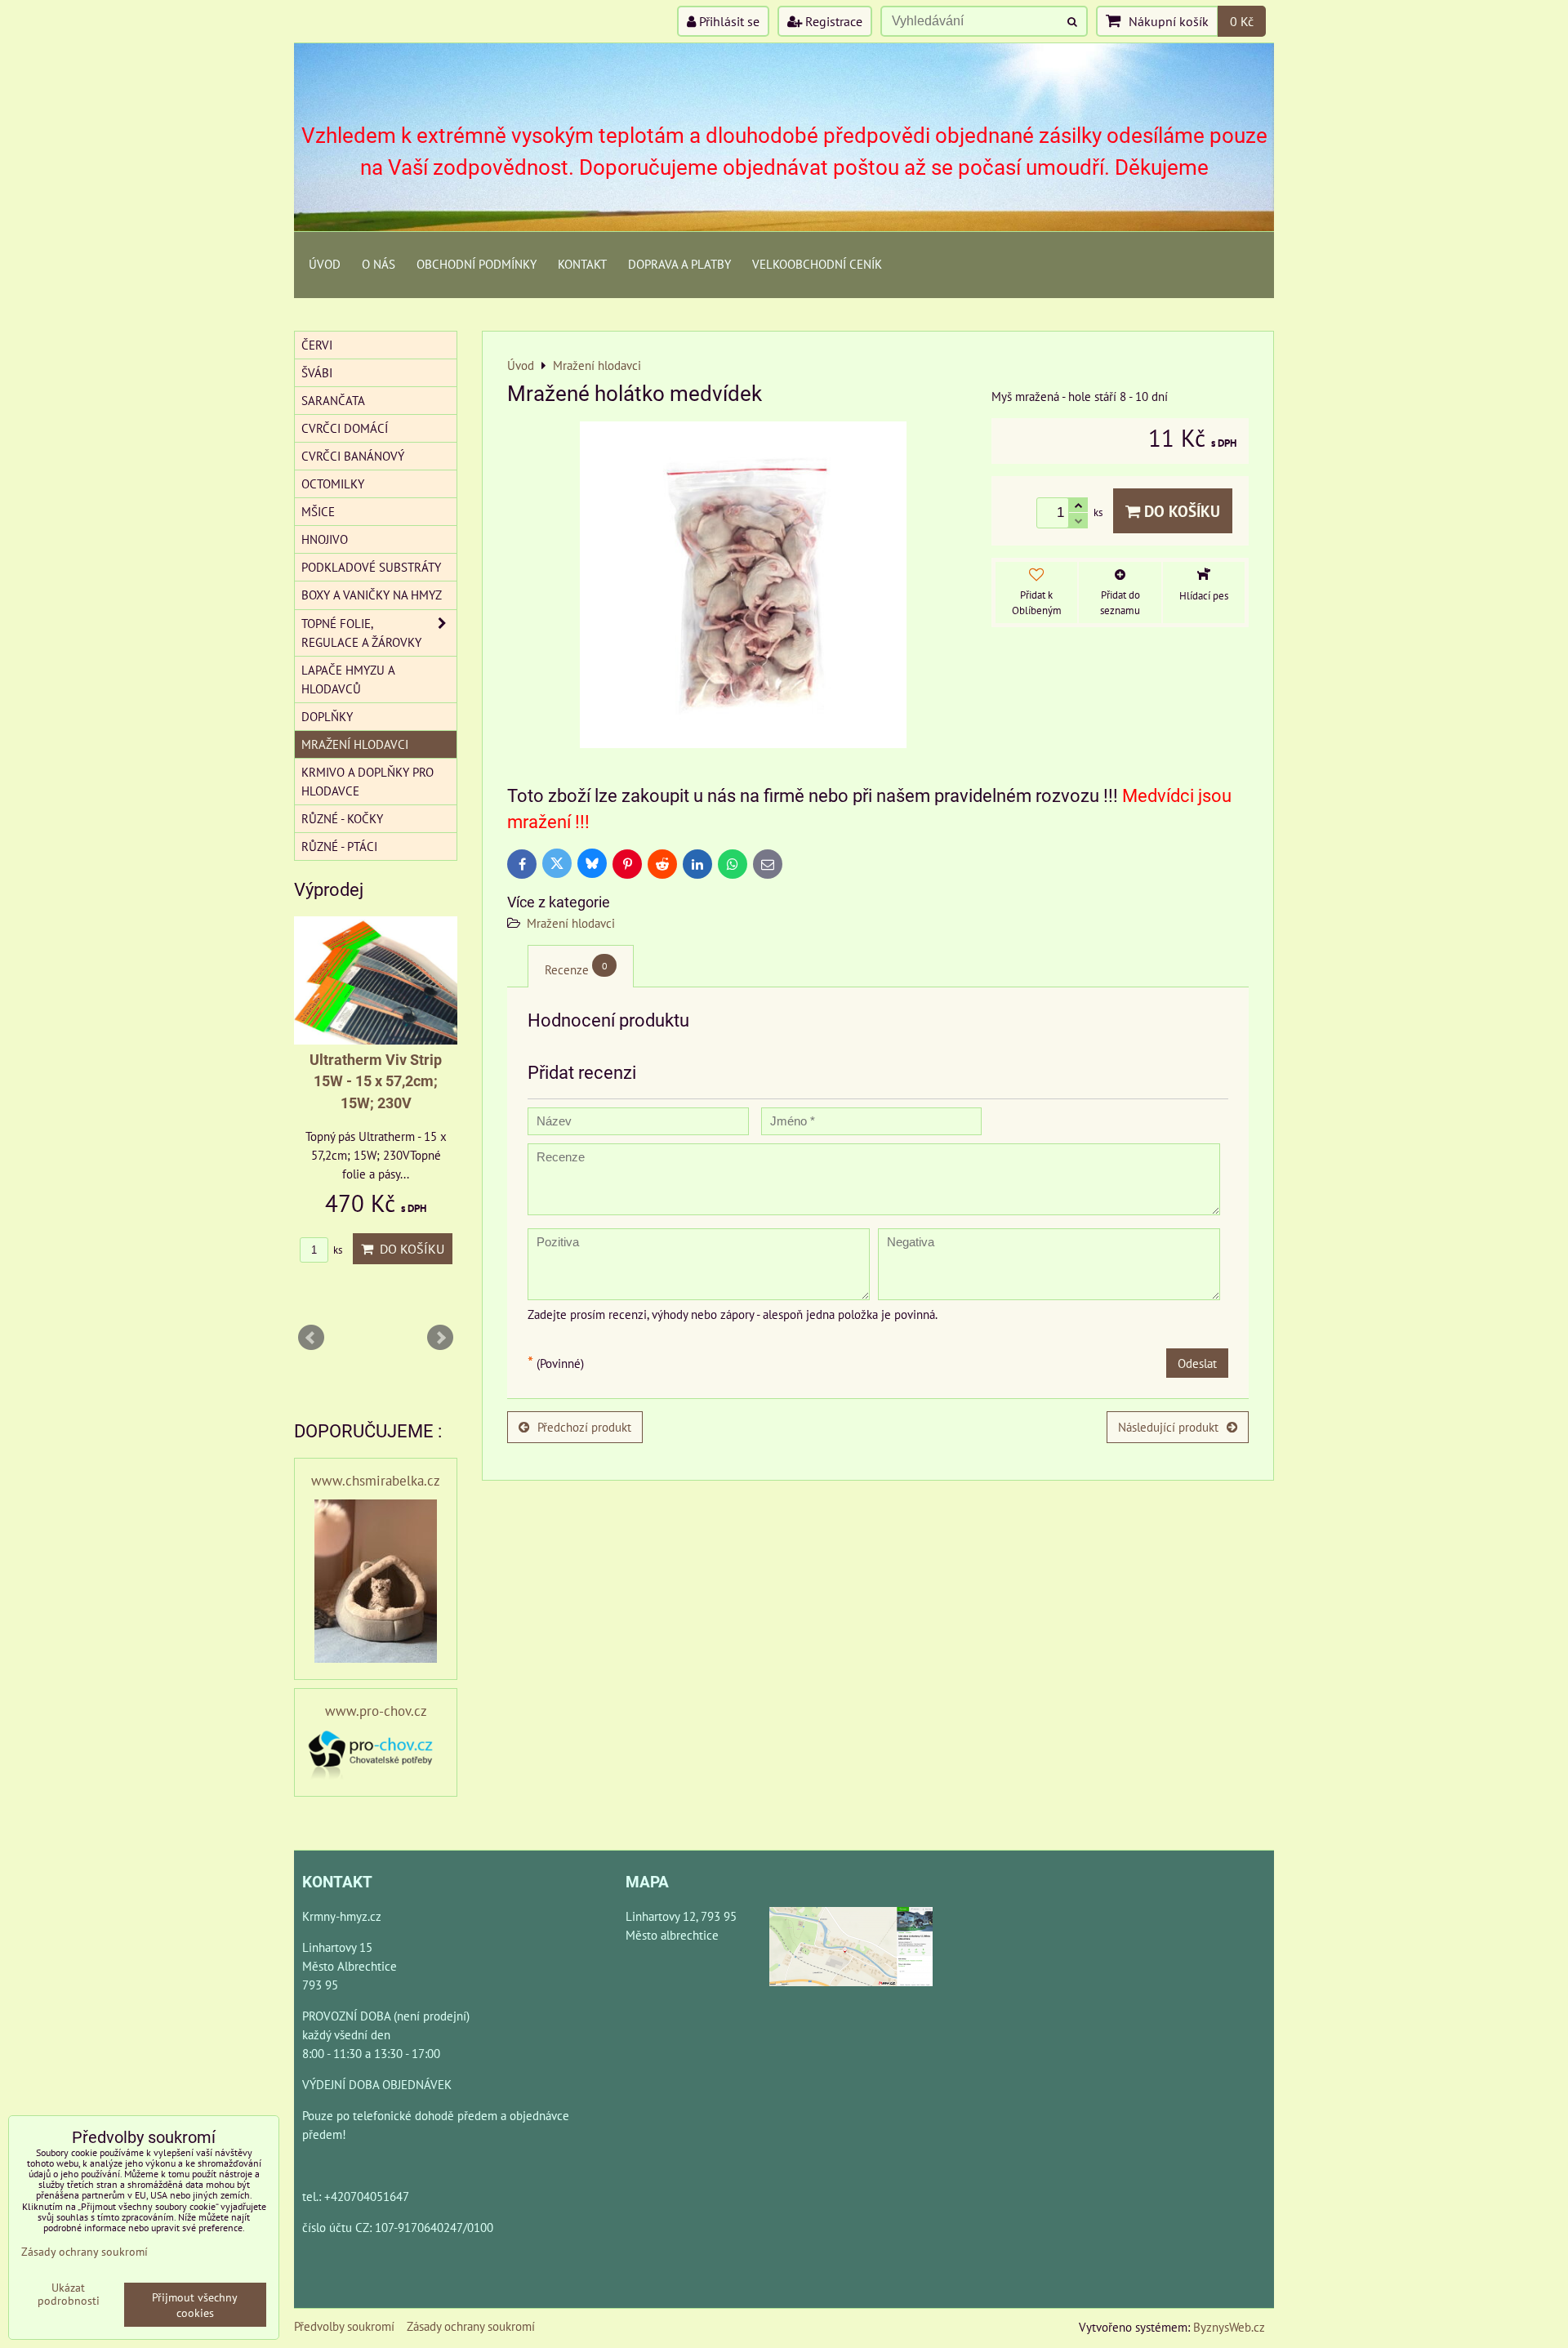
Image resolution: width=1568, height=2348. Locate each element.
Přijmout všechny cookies (195, 2305)
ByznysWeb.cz (1229, 2327)
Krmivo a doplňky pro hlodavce (367, 781)
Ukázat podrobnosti (69, 2294)
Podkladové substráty (371, 567)
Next (440, 1338)
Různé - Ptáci (339, 846)
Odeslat (1197, 1363)
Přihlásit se (728, 21)
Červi (317, 345)
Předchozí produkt (584, 1427)
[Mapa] (851, 1949)
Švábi (317, 372)
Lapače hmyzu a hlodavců (348, 679)
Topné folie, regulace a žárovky (361, 633)
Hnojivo (325, 539)
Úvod (325, 264)
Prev (311, 1338)
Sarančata (333, 400)
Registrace (832, 21)
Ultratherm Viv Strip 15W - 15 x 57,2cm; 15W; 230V (376, 1082)
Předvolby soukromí (344, 2326)
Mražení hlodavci (571, 923)
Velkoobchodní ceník (817, 264)
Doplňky (327, 716)
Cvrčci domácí (345, 428)
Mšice (318, 511)
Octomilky (333, 483)
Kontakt (582, 264)
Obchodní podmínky (477, 264)
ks (336, 1250)
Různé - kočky (342, 818)
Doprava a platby (679, 264)
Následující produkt (1168, 1427)
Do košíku (1180, 511)
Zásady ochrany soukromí (471, 2326)
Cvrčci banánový (353, 456)
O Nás (379, 264)
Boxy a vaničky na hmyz (372, 595)
